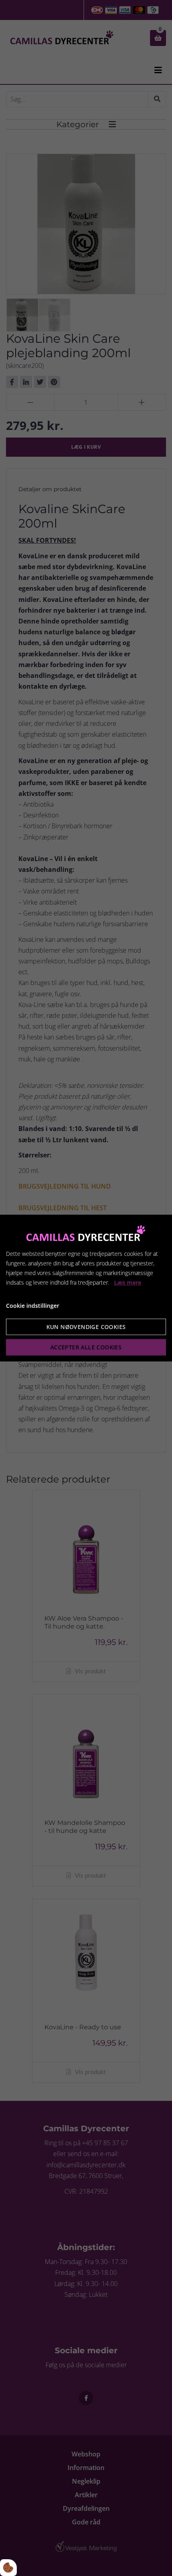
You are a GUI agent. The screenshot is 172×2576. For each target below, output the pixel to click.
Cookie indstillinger (33, 1306)
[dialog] (86, 1288)
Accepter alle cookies (86, 1347)
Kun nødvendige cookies (86, 1327)
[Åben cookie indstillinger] (8, 2568)
